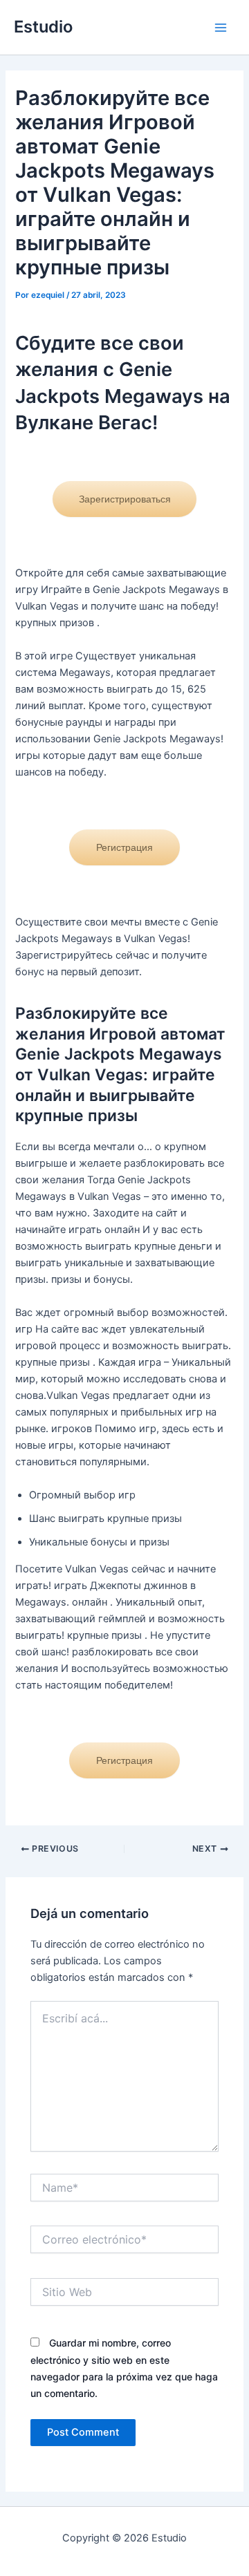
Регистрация (124, 847)
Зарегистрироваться (125, 499)
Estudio (43, 27)
